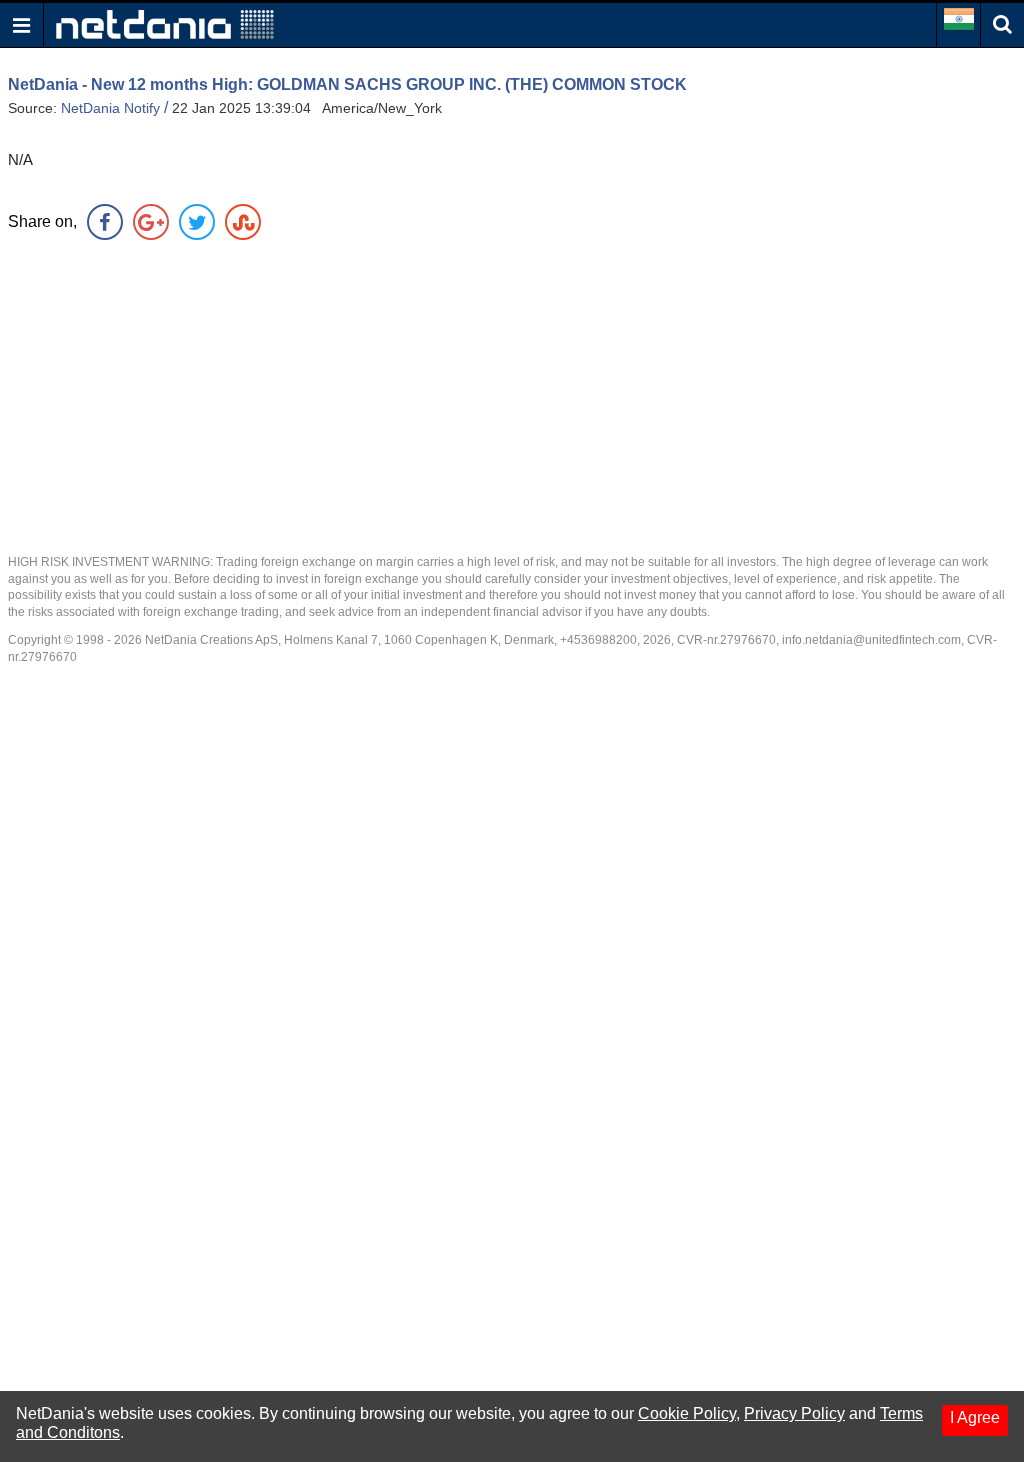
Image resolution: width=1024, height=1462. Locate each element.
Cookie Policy (687, 1413)
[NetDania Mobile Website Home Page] (165, 23)
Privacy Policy (794, 1413)
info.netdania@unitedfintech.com (871, 640)
